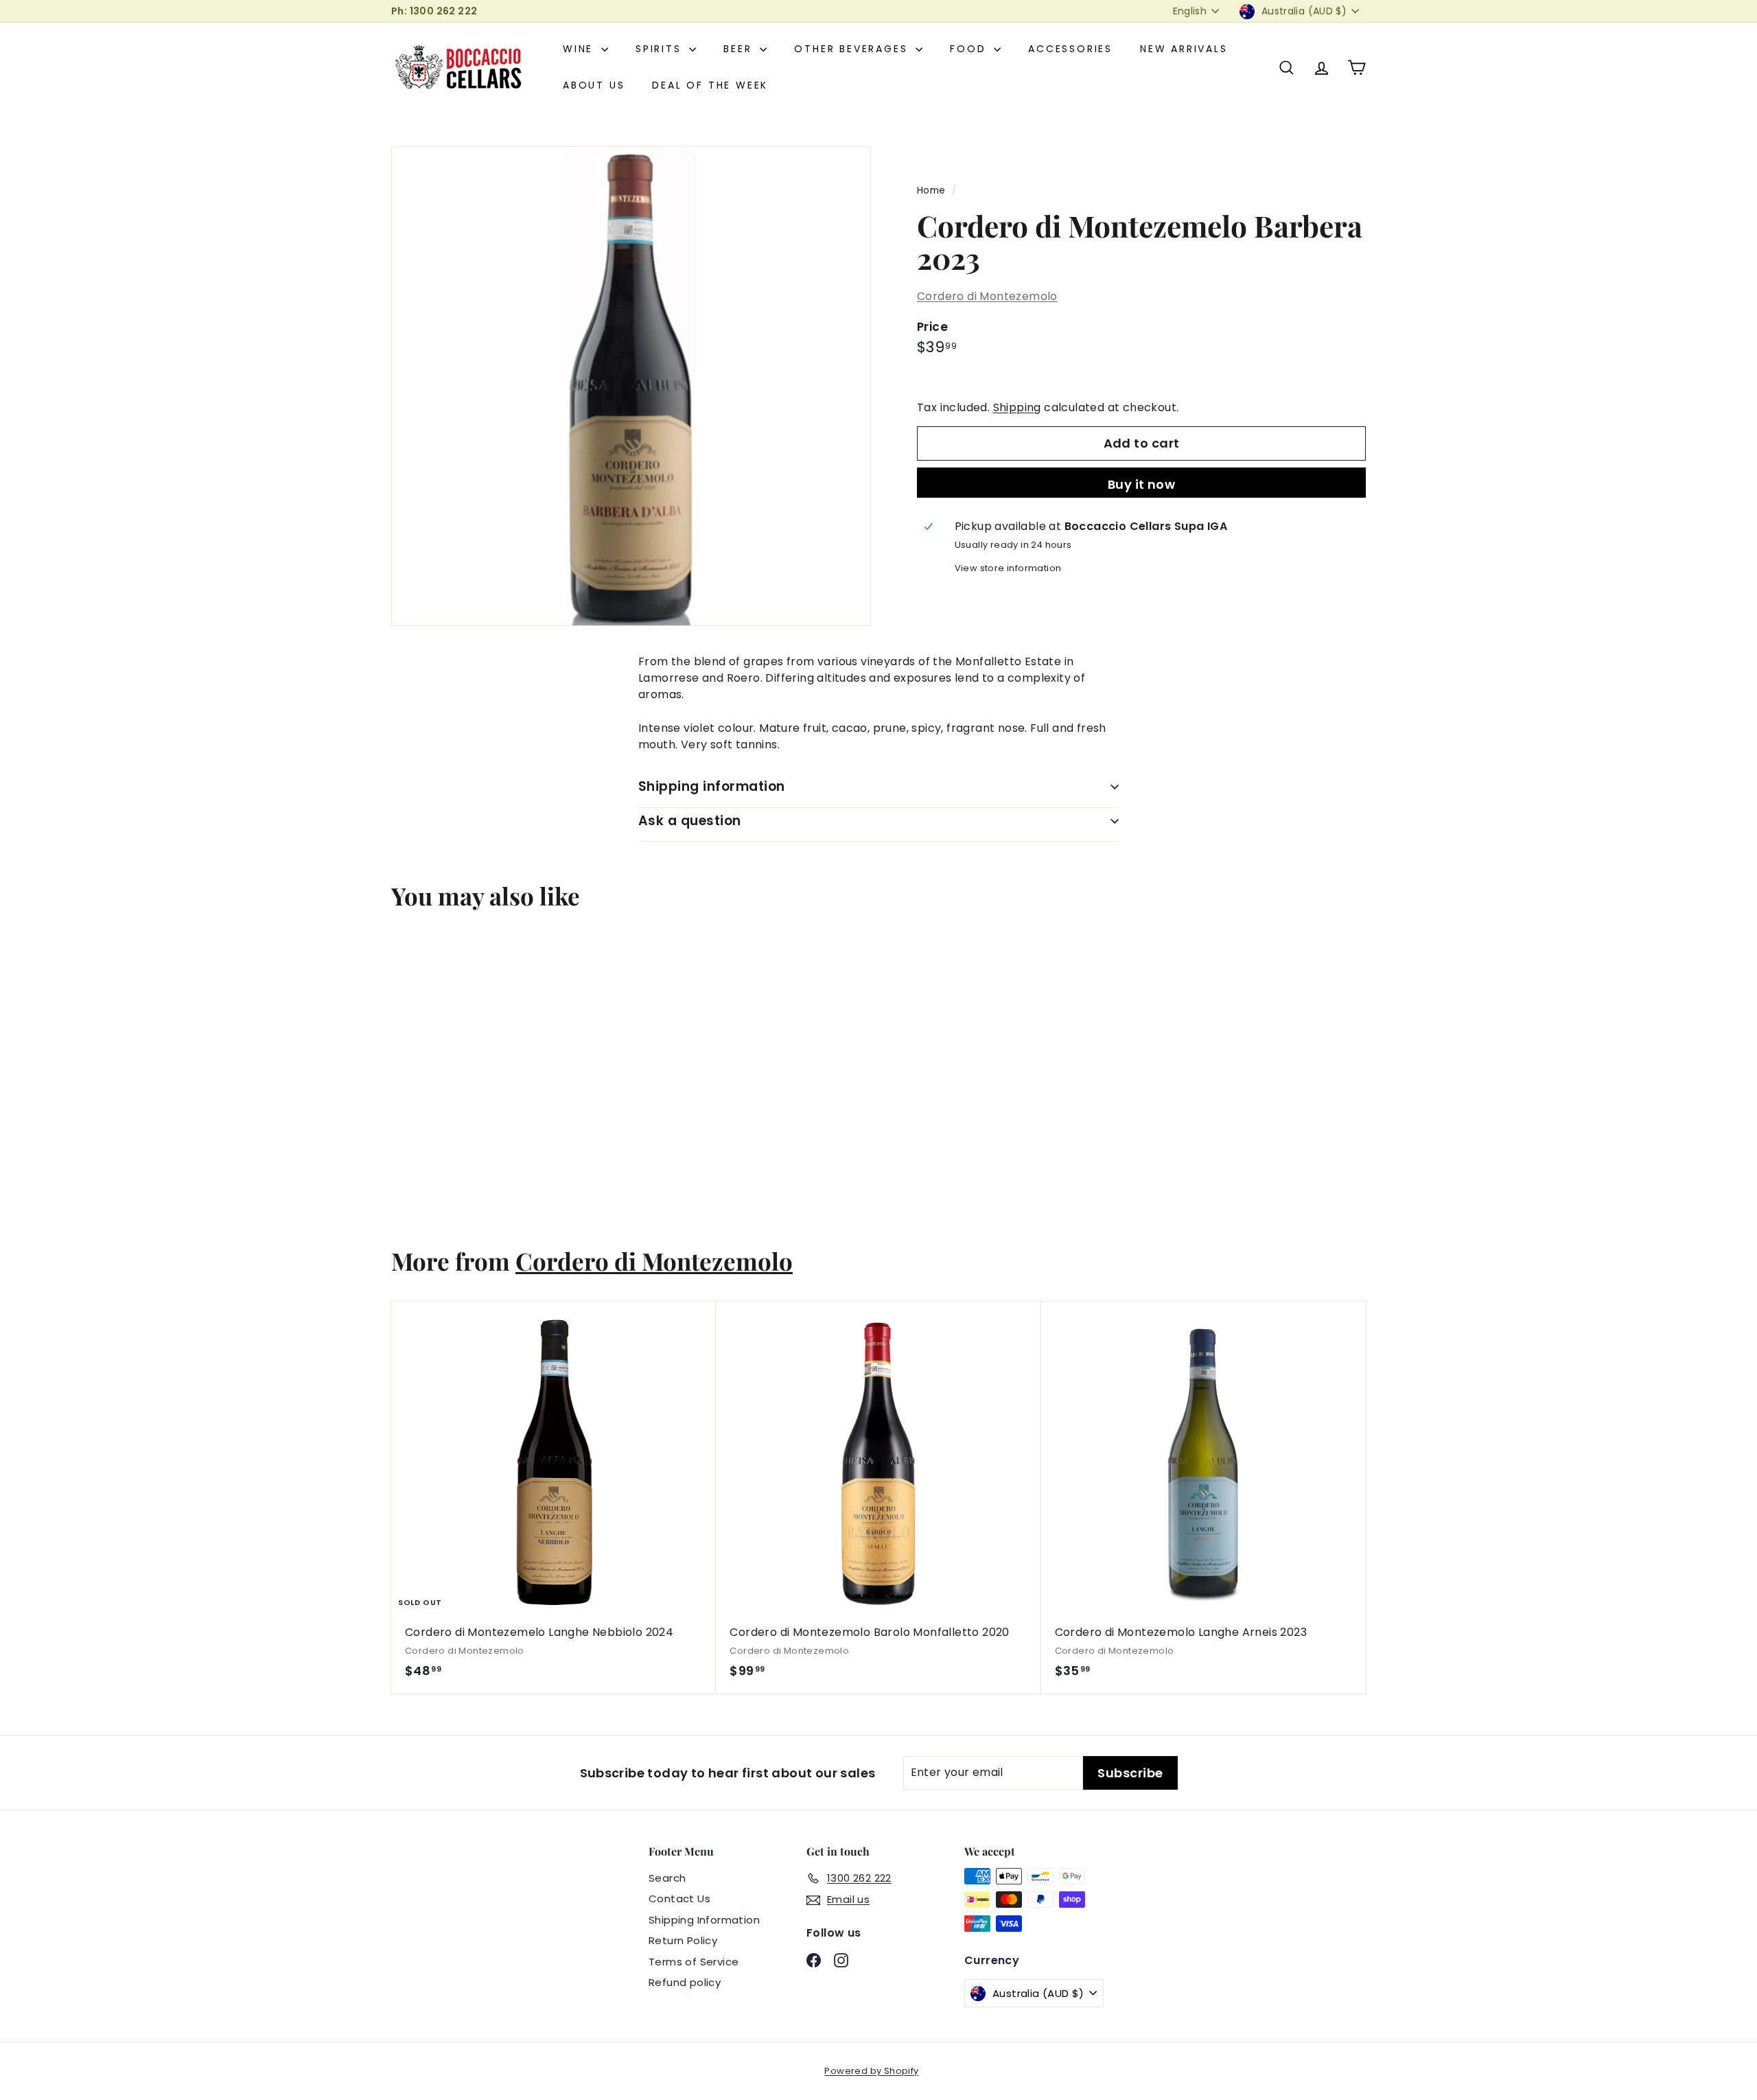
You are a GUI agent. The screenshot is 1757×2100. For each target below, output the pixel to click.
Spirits (661, 49)
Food (970, 49)
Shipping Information (704, 1920)
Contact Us (679, 1899)
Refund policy (685, 1982)
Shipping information (712, 786)
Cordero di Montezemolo (987, 296)
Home (931, 191)
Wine (580, 49)
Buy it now (1142, 484)
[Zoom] (631, 386)
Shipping (1017, 407)
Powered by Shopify (871, 2071)
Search (667, 1878)
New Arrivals (1184, 49)
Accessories (1070, 49)
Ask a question (690, 821)
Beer (740, 49)
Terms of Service (694, 1962)
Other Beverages (853, 49)
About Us (594, 85)
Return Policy (683, 1940)
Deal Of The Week (710, 85)
